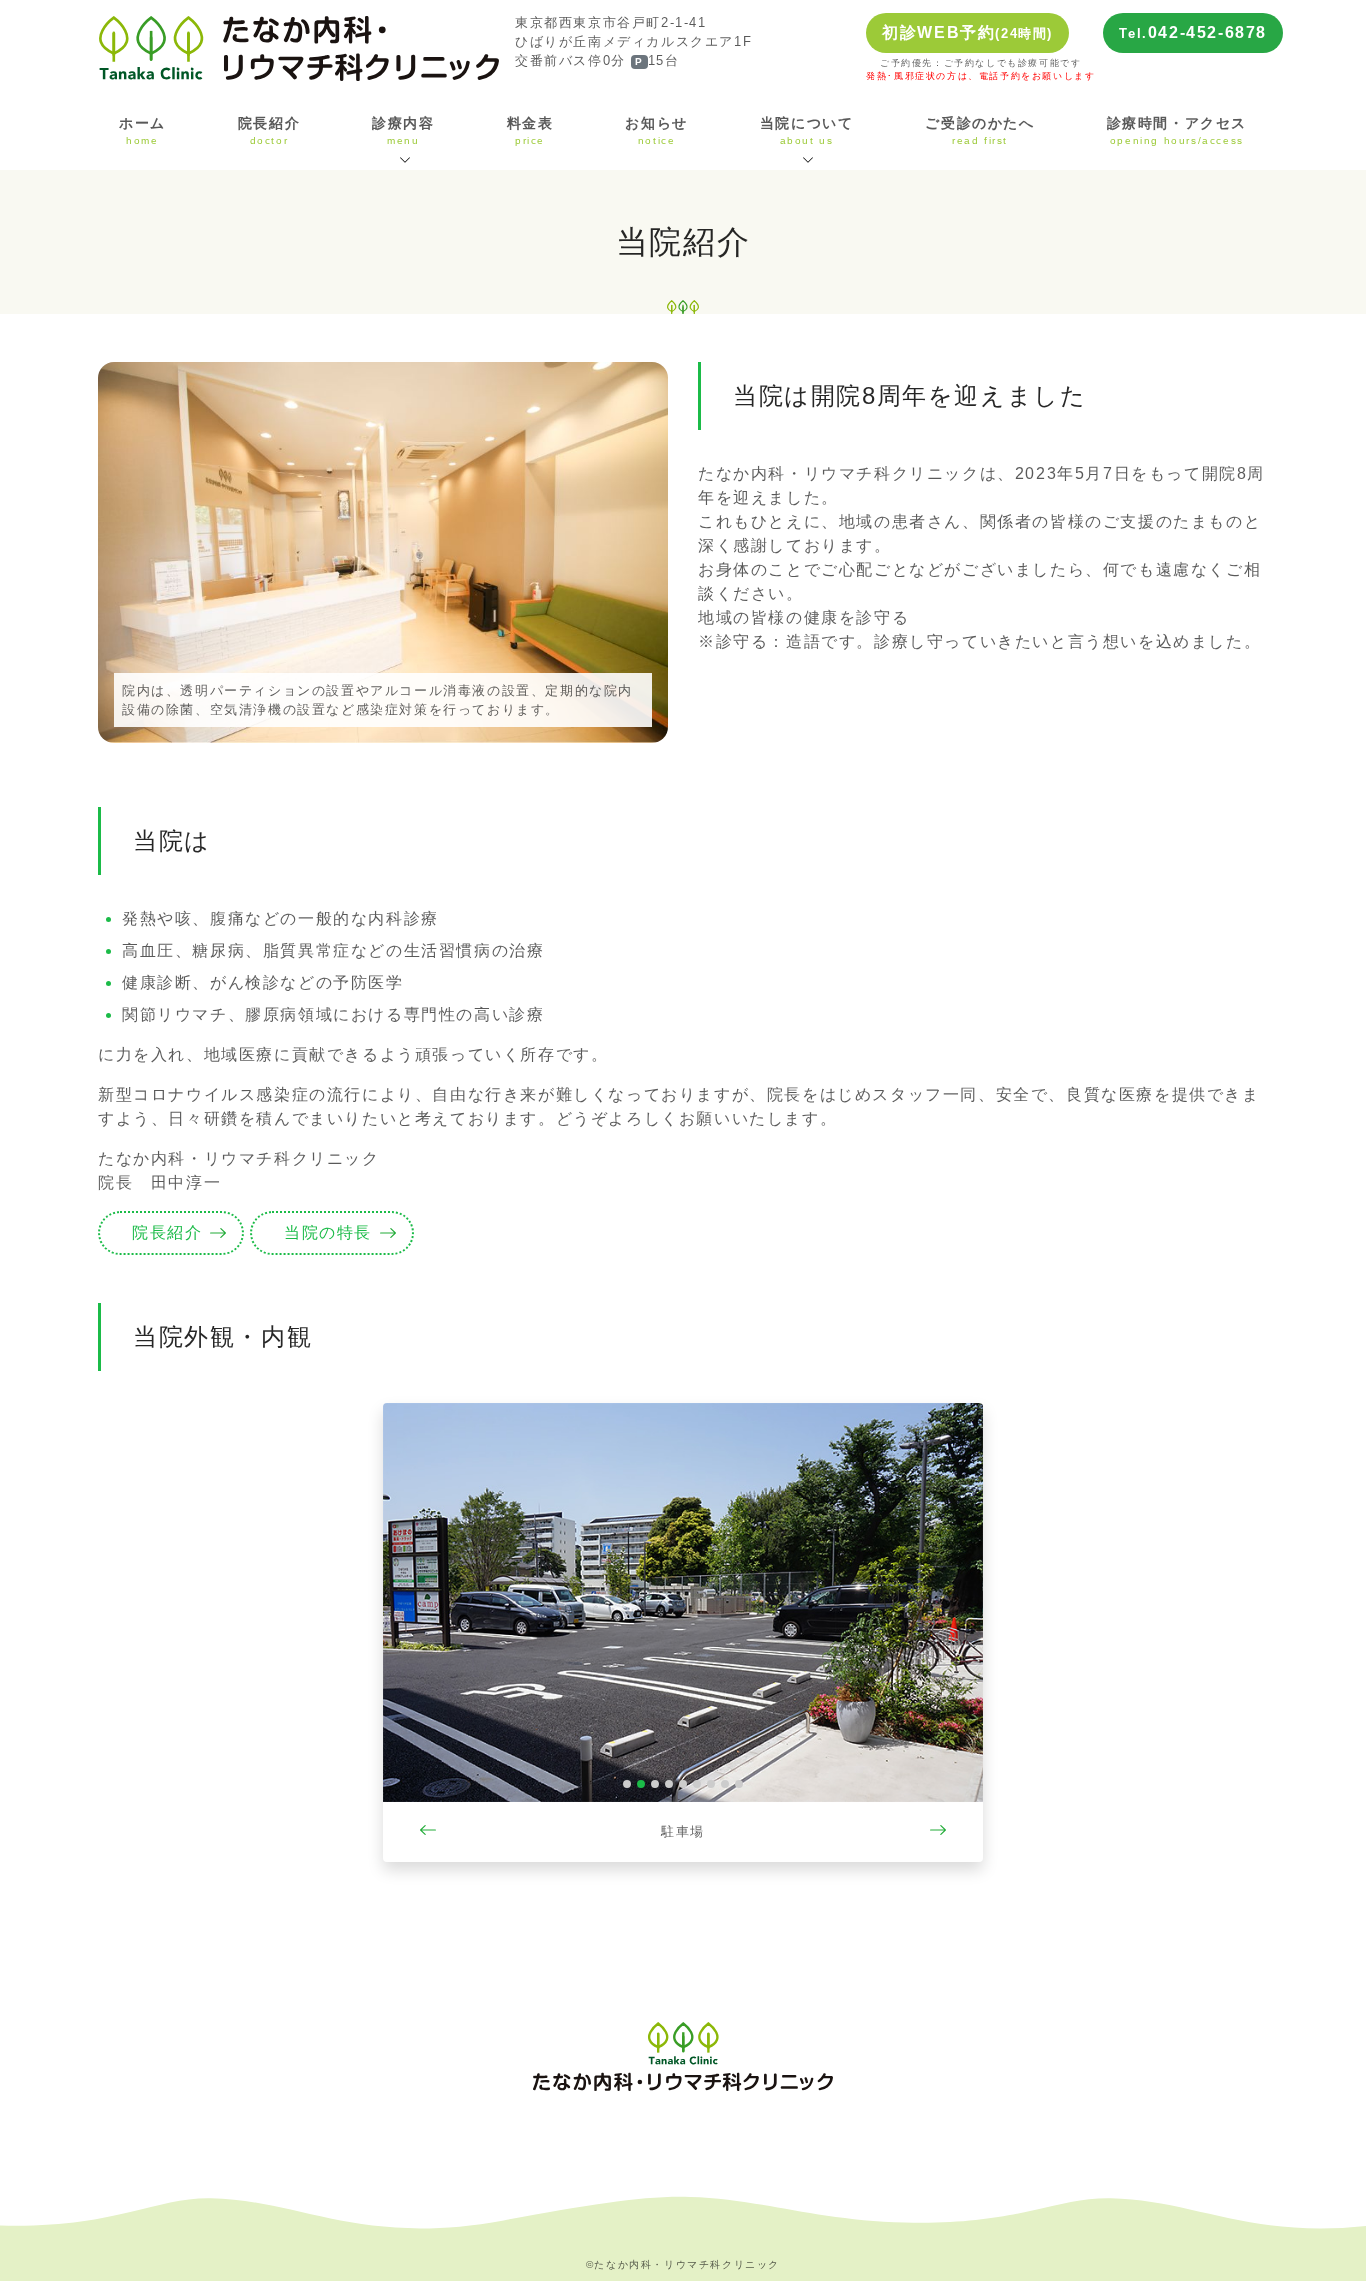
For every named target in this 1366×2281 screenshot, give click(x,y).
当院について (807, 131)
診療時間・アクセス (1177, 131)
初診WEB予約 (967, 32)
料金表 (530, 131)
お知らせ (656, 131)
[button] (428, 1632)
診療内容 (403, 131)
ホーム (142, 131)
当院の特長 (328, 1232)
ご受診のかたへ (979, 131)
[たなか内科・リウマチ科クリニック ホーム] (299, 47)
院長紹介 (269, 131)
